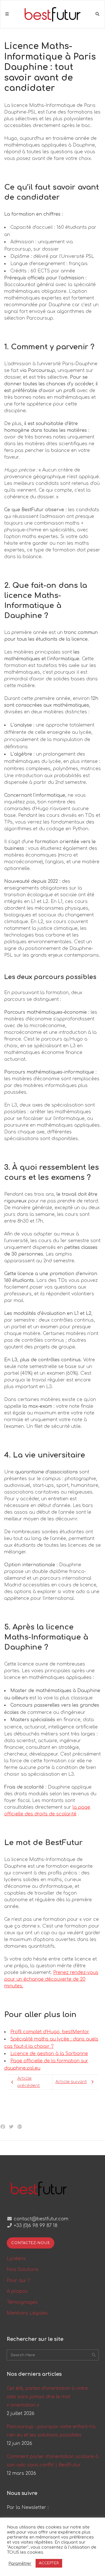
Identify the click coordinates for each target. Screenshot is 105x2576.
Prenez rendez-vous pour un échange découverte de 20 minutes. (51, 1979)
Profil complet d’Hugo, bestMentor (50, 2032)
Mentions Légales (27, 2313)
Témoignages (22, 2302)
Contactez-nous (31, 2243)
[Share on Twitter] (11, 2127)
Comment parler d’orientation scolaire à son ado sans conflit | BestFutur (53, 2461)
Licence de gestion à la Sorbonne (49, 2054)
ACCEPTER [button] (49, 2563)
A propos (17, 2291)
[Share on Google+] (20, 2127)
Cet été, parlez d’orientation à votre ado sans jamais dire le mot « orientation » (47, 2397)
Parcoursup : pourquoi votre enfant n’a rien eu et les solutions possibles (51, 2431)
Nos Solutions (23, 2270)
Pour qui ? (18, 2280)
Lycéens (16, 2259)
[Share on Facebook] (3, 2127)
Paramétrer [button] (20, 2563)
